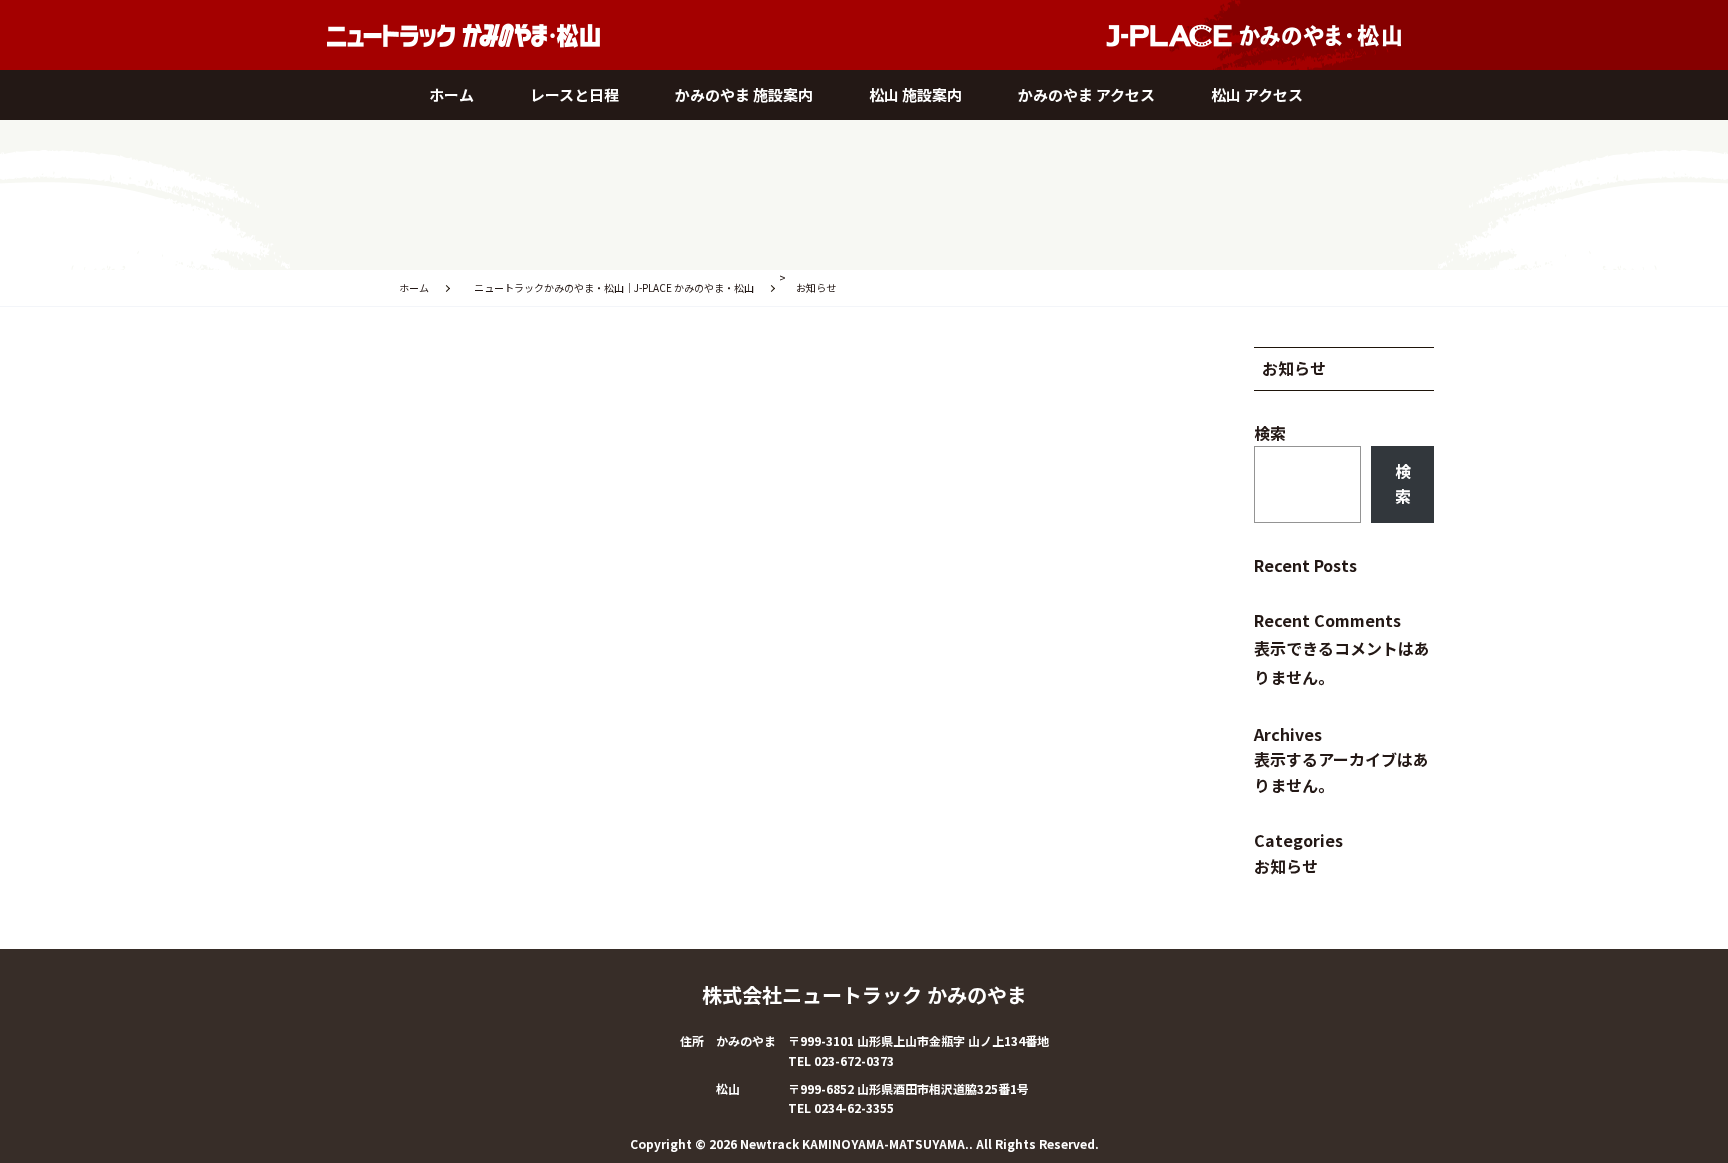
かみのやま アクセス (1086, 94)
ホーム (451, 94)
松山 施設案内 (915, 94)
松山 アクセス (1257, 94)
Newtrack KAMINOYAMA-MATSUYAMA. (854, 1143)
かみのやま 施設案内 (744, 94)
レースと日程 (574, 94)
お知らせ (1286, 866)
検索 (1270, 433)
